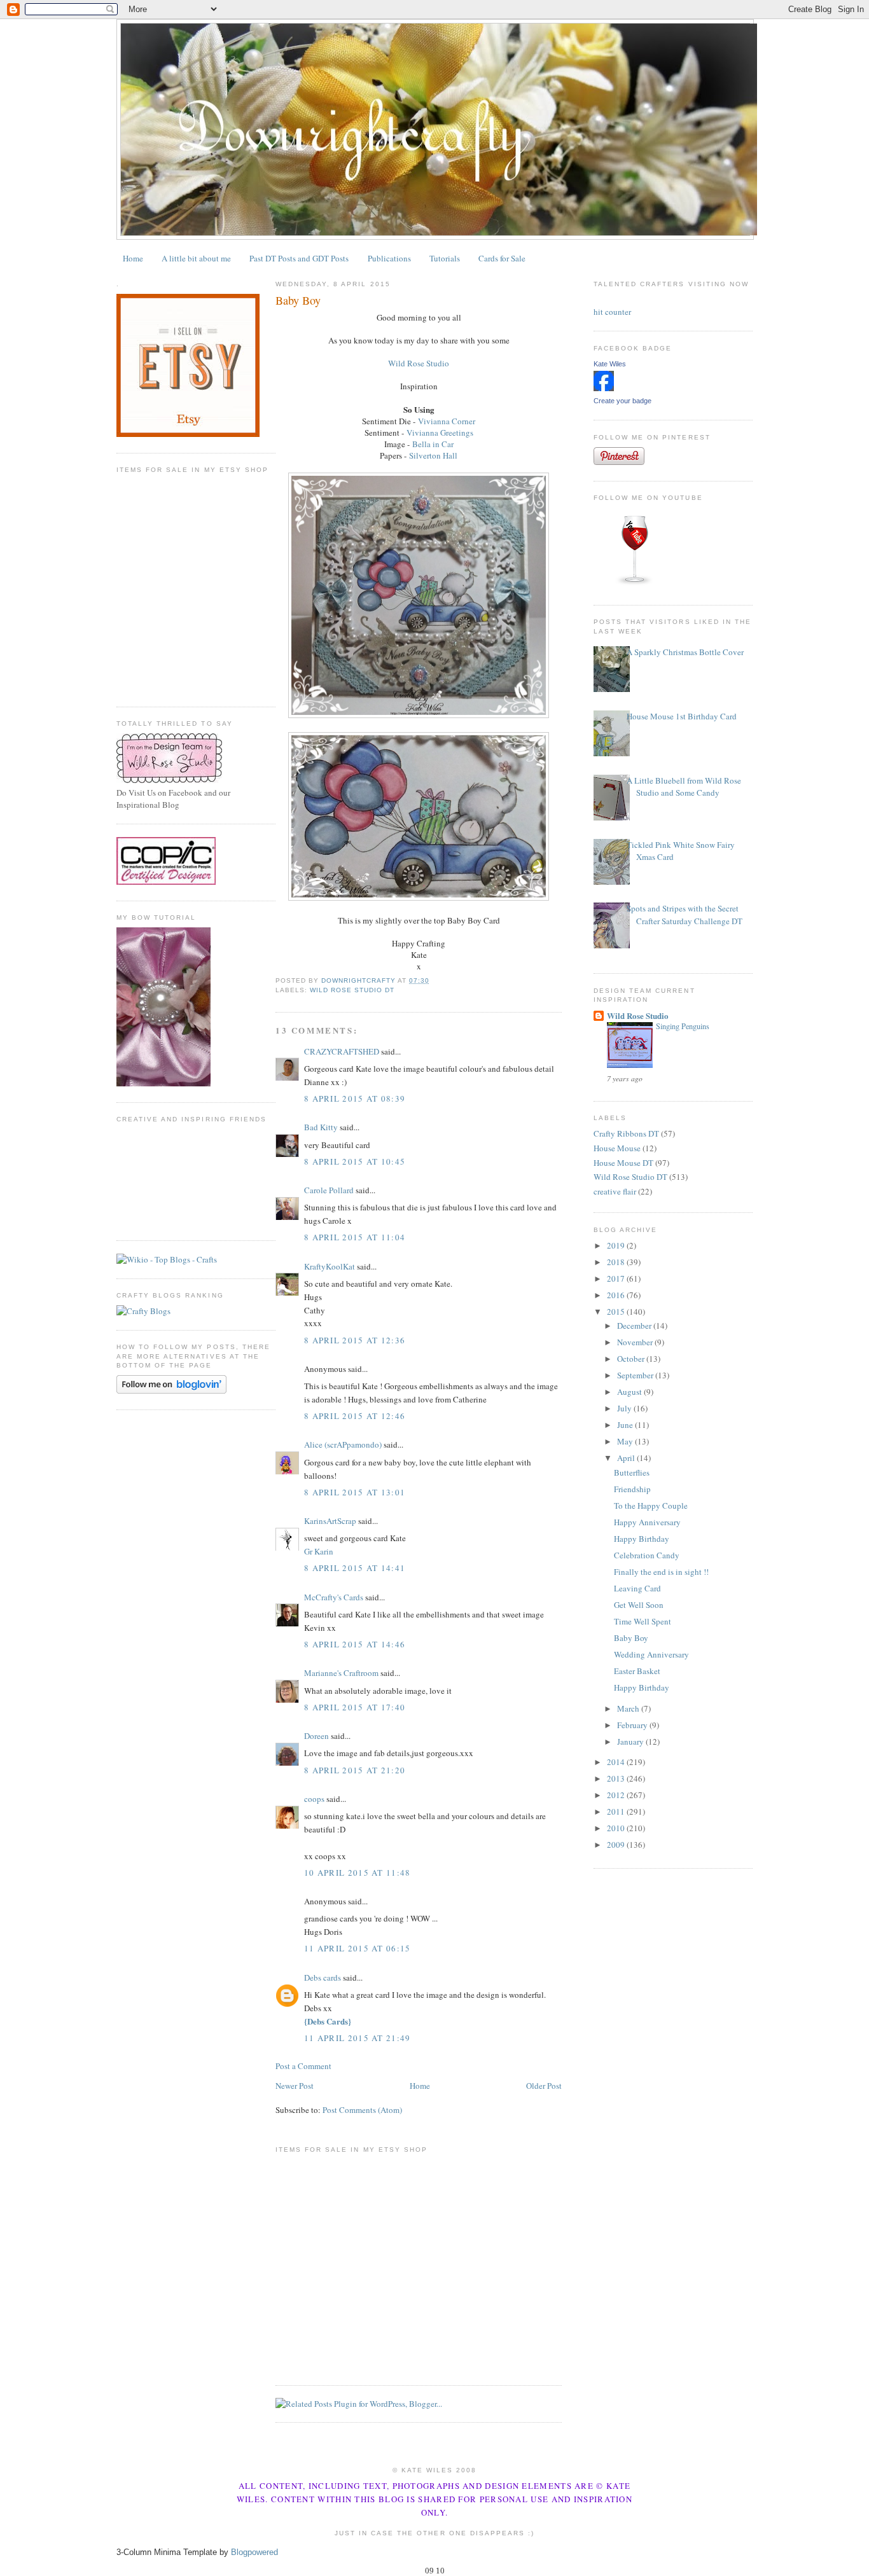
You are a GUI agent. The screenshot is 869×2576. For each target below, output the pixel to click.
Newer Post (295, 2086)
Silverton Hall (433, 455)
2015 (617, 1312)
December (635, 1326)
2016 (617, 1295)
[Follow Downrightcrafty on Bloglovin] (171, 1390)
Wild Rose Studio (419, 363)
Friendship (632, 1489)
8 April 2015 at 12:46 (355, 1416)
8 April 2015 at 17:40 (355, 1707)
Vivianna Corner (447, 421)
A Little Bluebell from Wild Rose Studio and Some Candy (684, 787)
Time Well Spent (643, 1621)
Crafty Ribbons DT (626, 1133)
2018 (617, 1262)
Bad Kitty (321, 1127)
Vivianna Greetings (440, 433)
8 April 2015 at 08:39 (355, 1098)
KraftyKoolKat (330, 1266)
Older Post (544, 2086)
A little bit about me (196, 258)
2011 (617, 1811)
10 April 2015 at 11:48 (358, 1873)
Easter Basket (637, 1671)
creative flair (615, 1191)
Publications (389, 258)
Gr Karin (319, 1551)
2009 (617, 1845)
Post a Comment (303, 2066)
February (633, 1725)
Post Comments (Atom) (362, 2110)
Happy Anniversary (647, 1522)
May (626, 1441)
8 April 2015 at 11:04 (355, 1237)
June (626, 1425)
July (625, 1408)
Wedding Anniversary (651, 1654)
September (636, 1375)
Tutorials (445, 258)
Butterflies (632, 1472)
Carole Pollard (329, 1190)
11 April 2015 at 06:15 (358, 1948)
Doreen (316, 1736)
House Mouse (617, 1148)
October (632, 1359)
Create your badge (622, 401)
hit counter (612, 312)
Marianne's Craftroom (341, 1673)
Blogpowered (254, 2552)
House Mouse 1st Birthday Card (682, 716)
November (636, 1342)
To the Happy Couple (651, 1506)
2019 (617, 1245)
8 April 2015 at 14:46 (355, 1644)
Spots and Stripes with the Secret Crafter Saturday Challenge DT (685, 915)
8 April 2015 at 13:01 (355, 1492)
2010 (617, 1828)
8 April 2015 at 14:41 (355, 1568)
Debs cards (323, 1977)
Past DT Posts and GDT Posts (299, 258)
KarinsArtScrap (330, 1521)
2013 (617, 1778)
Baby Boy (631, 1638)
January (631, 1742)
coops (314, 1799)
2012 (617, 1795)
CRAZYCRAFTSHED (342, 1051)
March (629, 1708)
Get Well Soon (639, 1605)
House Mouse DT (623, 1163)
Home (133, 258)
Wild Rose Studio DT (352, 990)
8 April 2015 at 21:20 (355, 1770)
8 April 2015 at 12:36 (355, 1340)
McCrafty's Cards (334, 1597)
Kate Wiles (610, 364)
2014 (617, 1762)
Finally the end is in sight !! (661, 1572)
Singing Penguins (683, 1026)
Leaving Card (637, 1588)
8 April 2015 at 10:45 (355, 1161)
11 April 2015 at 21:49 (358, 2038)
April (627, 1458)
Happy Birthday (642, 1539)
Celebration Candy (647, 1555)
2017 (617, 1278)
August (630, 1392)
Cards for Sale (502, 258)
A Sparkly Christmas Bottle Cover (685, 652)
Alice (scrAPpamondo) (343, 1444)
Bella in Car (433, 444)
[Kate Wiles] (604, 388)
